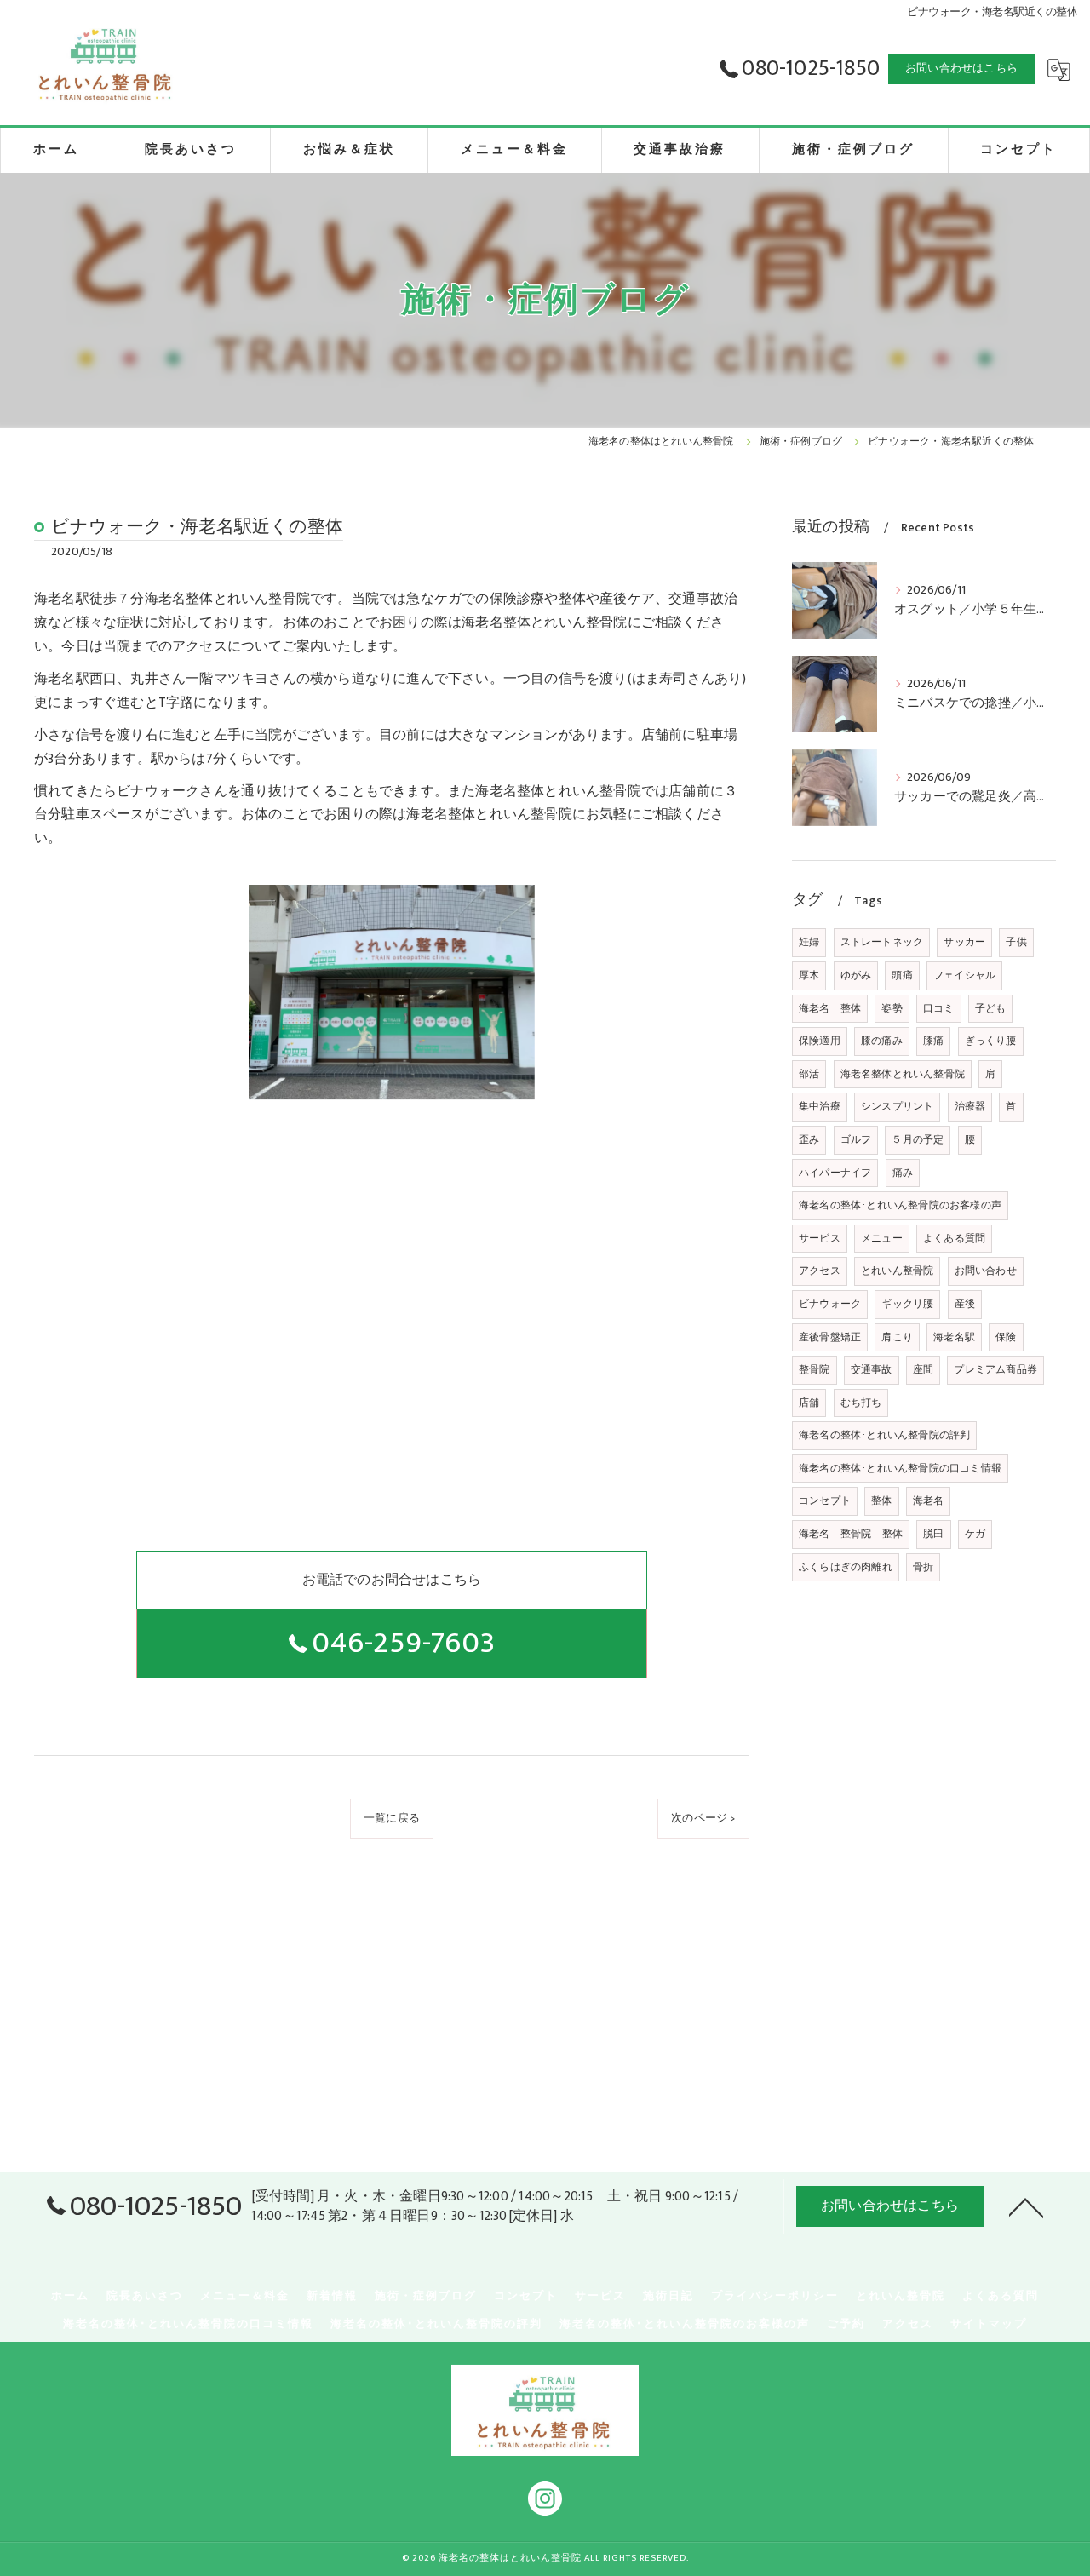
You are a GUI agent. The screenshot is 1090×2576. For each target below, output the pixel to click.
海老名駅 (954, 1337)
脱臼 (933, 1534)
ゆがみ (856, 975)
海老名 (929, 1500)
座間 (923, 1369)
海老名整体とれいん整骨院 (903, 1074)
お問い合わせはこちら (961, 68)
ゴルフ (856, 1139)
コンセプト (825, 1500)
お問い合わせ (986, 1271)
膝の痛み (882, 1041)
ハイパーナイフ (835, 1173)
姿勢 (892, 1008)
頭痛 (902, 975)
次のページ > (703, 1818)
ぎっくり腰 (991, 1041)
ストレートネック (882, 942)
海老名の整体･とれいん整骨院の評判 (884, 1435)
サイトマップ (989, 2324)
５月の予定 (918, 1139)
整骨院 (815, 1369)
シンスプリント (897, 1106)
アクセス (820, 1271)
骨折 (923, 1567)
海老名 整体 (830, 1008)
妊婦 (809, 942)
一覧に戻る (392, 1818)
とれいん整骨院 (897, 1271)
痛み (903, 1173)
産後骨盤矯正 (830, 1337)
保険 (1006, 1337)
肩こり (897, 1337)
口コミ (939, 1008)
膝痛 (933, 1041)
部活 (809, 1074)
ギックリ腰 (907, 1304)
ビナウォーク (830, 1304)
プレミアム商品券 (995, 1369)
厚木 (809, 975)
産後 (965, 1304)
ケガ (975, 1534)
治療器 (970, 1106)
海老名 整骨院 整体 (851, 1534)
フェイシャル (964, 975)
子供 (1016, 942)
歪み (809, 1139)
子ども (991, 1008)
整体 (881, 1500)
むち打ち (861, 1403)
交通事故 (872, 1369)
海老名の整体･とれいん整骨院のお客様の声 (900, 1205)
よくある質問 (954, 1238)
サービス (820, 1238)
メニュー (882, 1238)
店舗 (809, 1403)
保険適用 (820, 1041)
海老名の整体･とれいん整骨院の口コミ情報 (900, 1468)
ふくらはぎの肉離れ (846, 1567)
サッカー (964, 942)
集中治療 (820, 1106)
